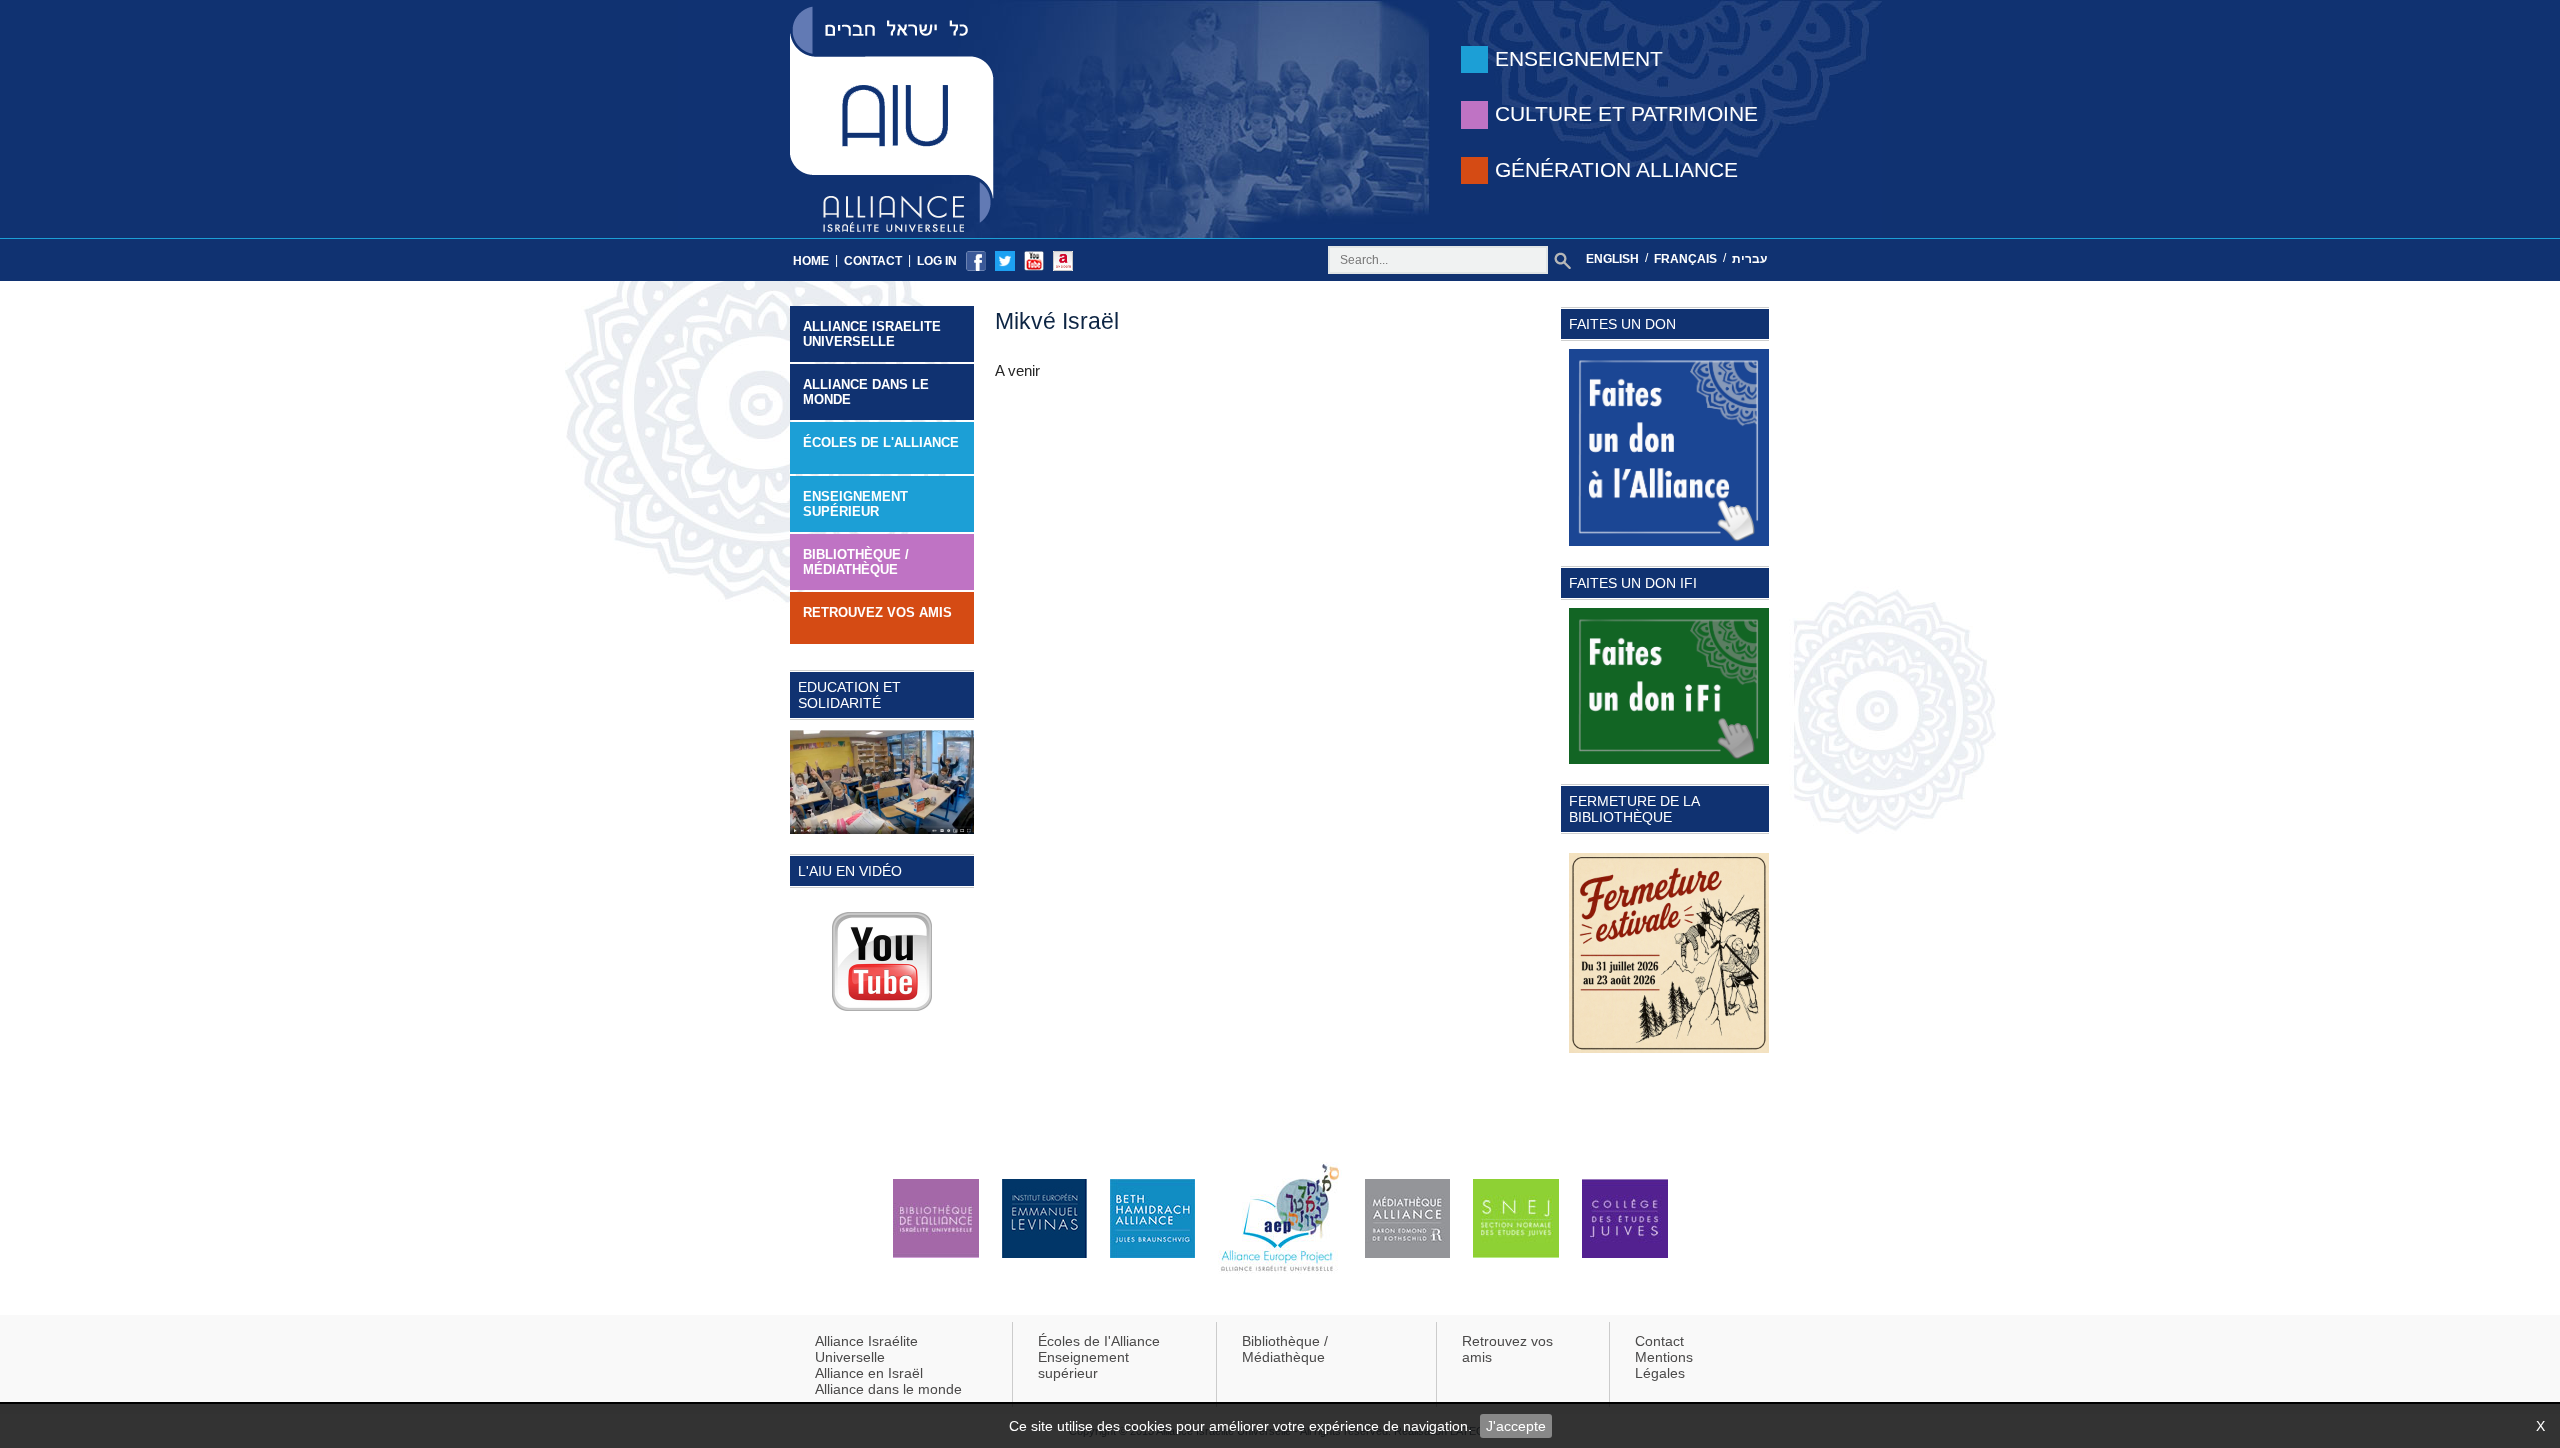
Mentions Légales (1664, 1365)
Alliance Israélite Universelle (866, 1349)
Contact (873, 261)
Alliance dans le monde (866, 392)
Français (1685, 259)
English (1612, 259)
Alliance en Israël (869, 1373)
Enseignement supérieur (1083, 1365)
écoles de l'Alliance (881, 442)
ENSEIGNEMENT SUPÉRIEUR (855, 504)
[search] (1562, 260)
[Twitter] (1005, 260)
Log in (937, 261)
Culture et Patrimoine (1626, 113)
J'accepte (1516, 1426)
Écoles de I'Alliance (1099, 1341)
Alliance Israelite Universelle (872, 334)
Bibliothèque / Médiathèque (856, 562)
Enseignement (1579, 58)
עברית (1749, 259)
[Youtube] (1034, 260)
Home (811, 261)
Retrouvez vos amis (877, 612)
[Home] (892, 117)
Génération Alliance (1616, 169)
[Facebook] (976, 260)
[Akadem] (1063, 260)
